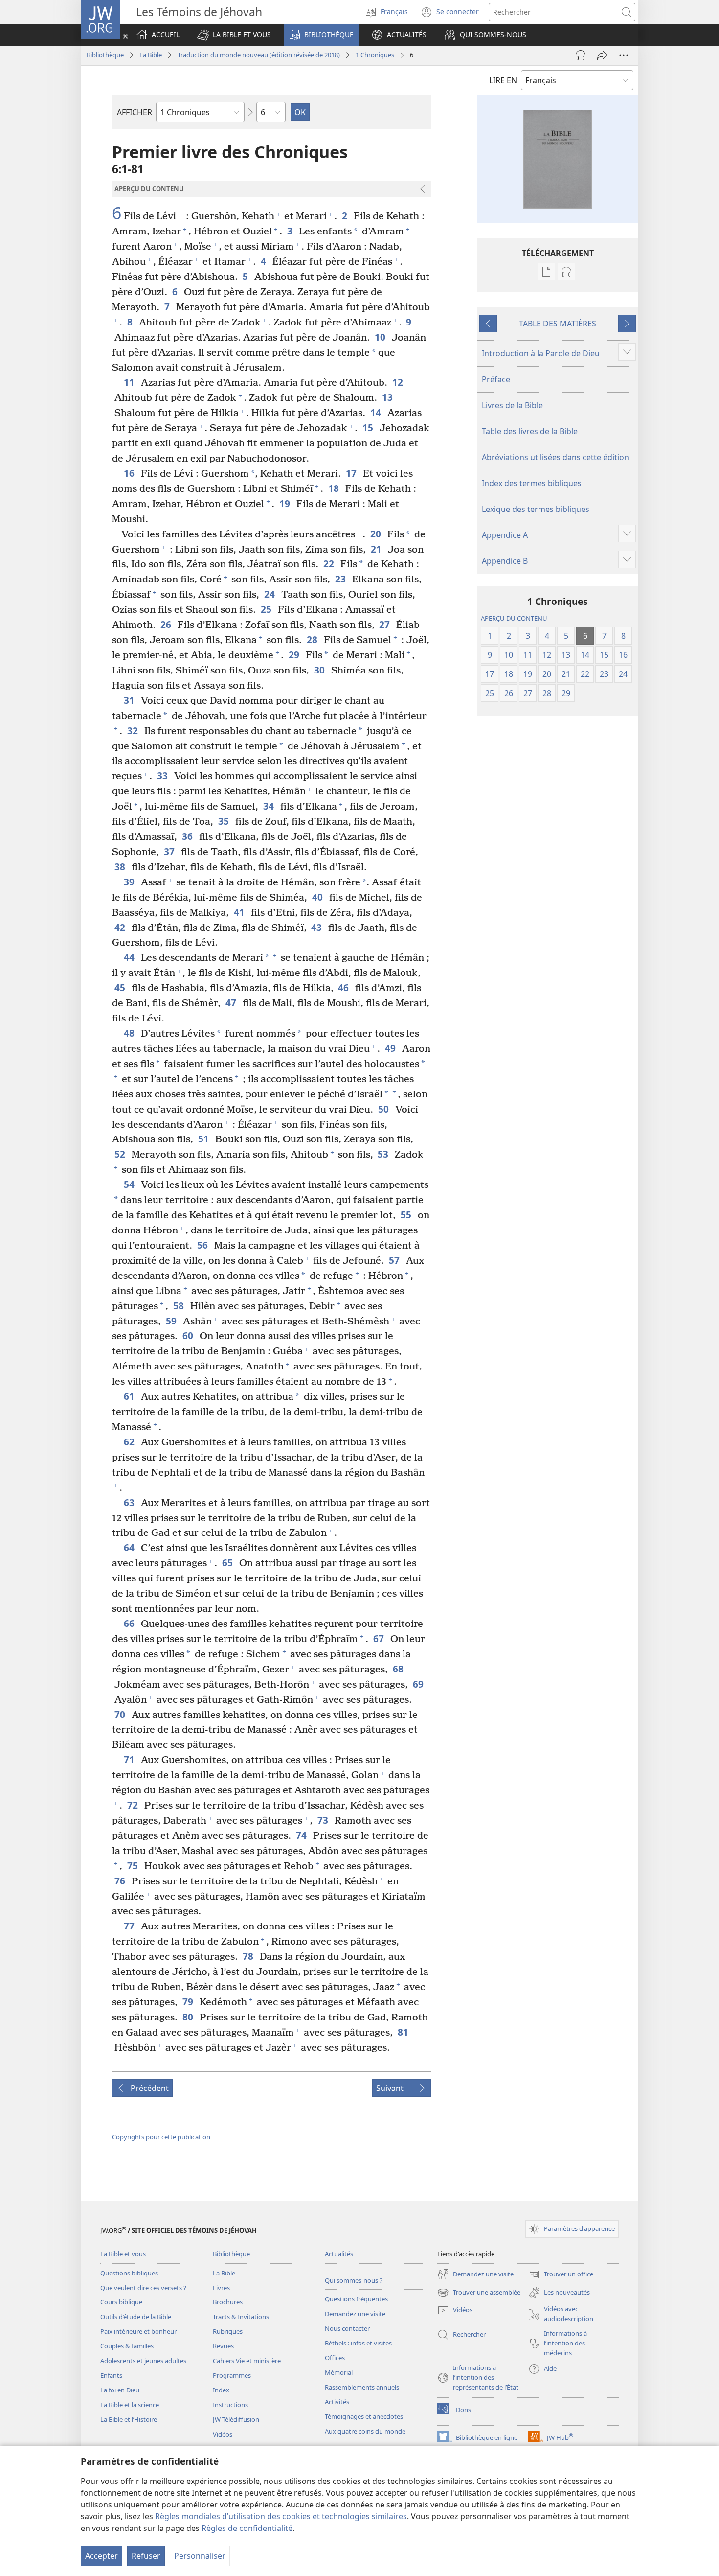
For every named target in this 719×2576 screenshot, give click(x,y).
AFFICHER (135, 112)
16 (130, 473)
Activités (337, 2402)
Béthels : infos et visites (358, 2343)
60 (189, 1335)
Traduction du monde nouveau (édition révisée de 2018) (259, 55)
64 (130, 1547)
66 (130, 1623)
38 (121, 867)
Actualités (339, 2254)
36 (188, 836)
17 (352, 473)
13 (388, 397)
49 (391, 1048)
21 (377, 549)
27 (385, 624)
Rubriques (228, 2331)
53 (384, 1154)
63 (130, 1502)
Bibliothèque (105, 55)
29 (295, 655)
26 (167, 624)
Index (221, 2390)
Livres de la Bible (512, 405)
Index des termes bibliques (532, 483)
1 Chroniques (375, 55)
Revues (223, 2346)
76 (121, 1881)
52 (121, 1154)
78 (249, 1956)
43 (317, 927)
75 (133, 1866)
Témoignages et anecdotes (364, 2416)
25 (267, 609)
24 (270, 594)
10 (381, 337)
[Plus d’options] (624, 55)
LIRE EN (503, 80)
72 (133, 1805)
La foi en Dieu (120, 2390)
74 (302, 1835)
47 (232, 1003)
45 (121, 987)
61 (130, 1396)
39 (130, 882)
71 (130, 1759)
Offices (335, 2358)
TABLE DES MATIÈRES (558, 324)
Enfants (111, 2375)
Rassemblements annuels (362, 2387)
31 (130, 700)
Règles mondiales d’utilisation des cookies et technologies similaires (281, 2516)
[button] (234, 35)
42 (121, 927)
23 (341, 579)
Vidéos (223, 2434)
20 (376, 534)
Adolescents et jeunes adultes (143, 2361)
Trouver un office (561, 2275)
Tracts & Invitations (241, 2317)
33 (163, 776)
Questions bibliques (129, 2273)
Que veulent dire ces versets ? (143, 2288)
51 (204, 1139)
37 (170, 851)
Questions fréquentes (356, 2299)
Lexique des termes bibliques (536, 509)
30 (320, 670)
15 (369, 428)
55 (407, 1215)
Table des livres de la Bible (530, 431)
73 (324, 1820)
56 (203, 1245)
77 (130, 1926)
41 (240, 912)
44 (130, 957)
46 (344, 987)
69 (419, 1684)
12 (398, 382)
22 (329, 564)
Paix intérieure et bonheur (138, 2331)
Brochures (228, 2302)
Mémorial (339, 2372)
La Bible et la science (130, 2405)
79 (189, 2002)
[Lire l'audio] (581, 55)
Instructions (230, 2405)
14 (376, 412)
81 (404, 2032)
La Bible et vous (123, 2254)
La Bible (151, 55)
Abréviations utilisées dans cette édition (555, 457)
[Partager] (602, 55)
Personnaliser (200, 2556)
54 (130, 1184)
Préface (496, 379)
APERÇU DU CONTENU (514, 618)
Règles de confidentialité (247, 2528)
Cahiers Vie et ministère (247, 2361)
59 (172, 1321)
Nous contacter (347, 2328)
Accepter (101, 2556)
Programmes (232, 2375)
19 (285, 503)
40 (318, 897)
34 (269, 806)
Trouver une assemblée (479, 2293)
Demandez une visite (355, 2314)
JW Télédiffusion (236, 2419)
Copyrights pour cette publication (161, 2137)
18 (334, 488)
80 (189, 2017)
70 (121, 1714)
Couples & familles (127, 2346)
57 (395, 1260)
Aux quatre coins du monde (365, 2431)
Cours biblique (121, 2302)
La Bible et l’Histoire (129, 2419)
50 (384, 1109)
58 (179, 1306)
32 (133, 731)
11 (130, 382)
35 (224, 821)
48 (130, 1033)
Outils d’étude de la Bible (136, 2317)
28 (313, 639)
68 (399, 1669)
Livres (221, 2288)
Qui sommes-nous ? (354, 2280)
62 (130, 1442)
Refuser (146, 2556)
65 (228, 1563)
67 (379, 1638)
